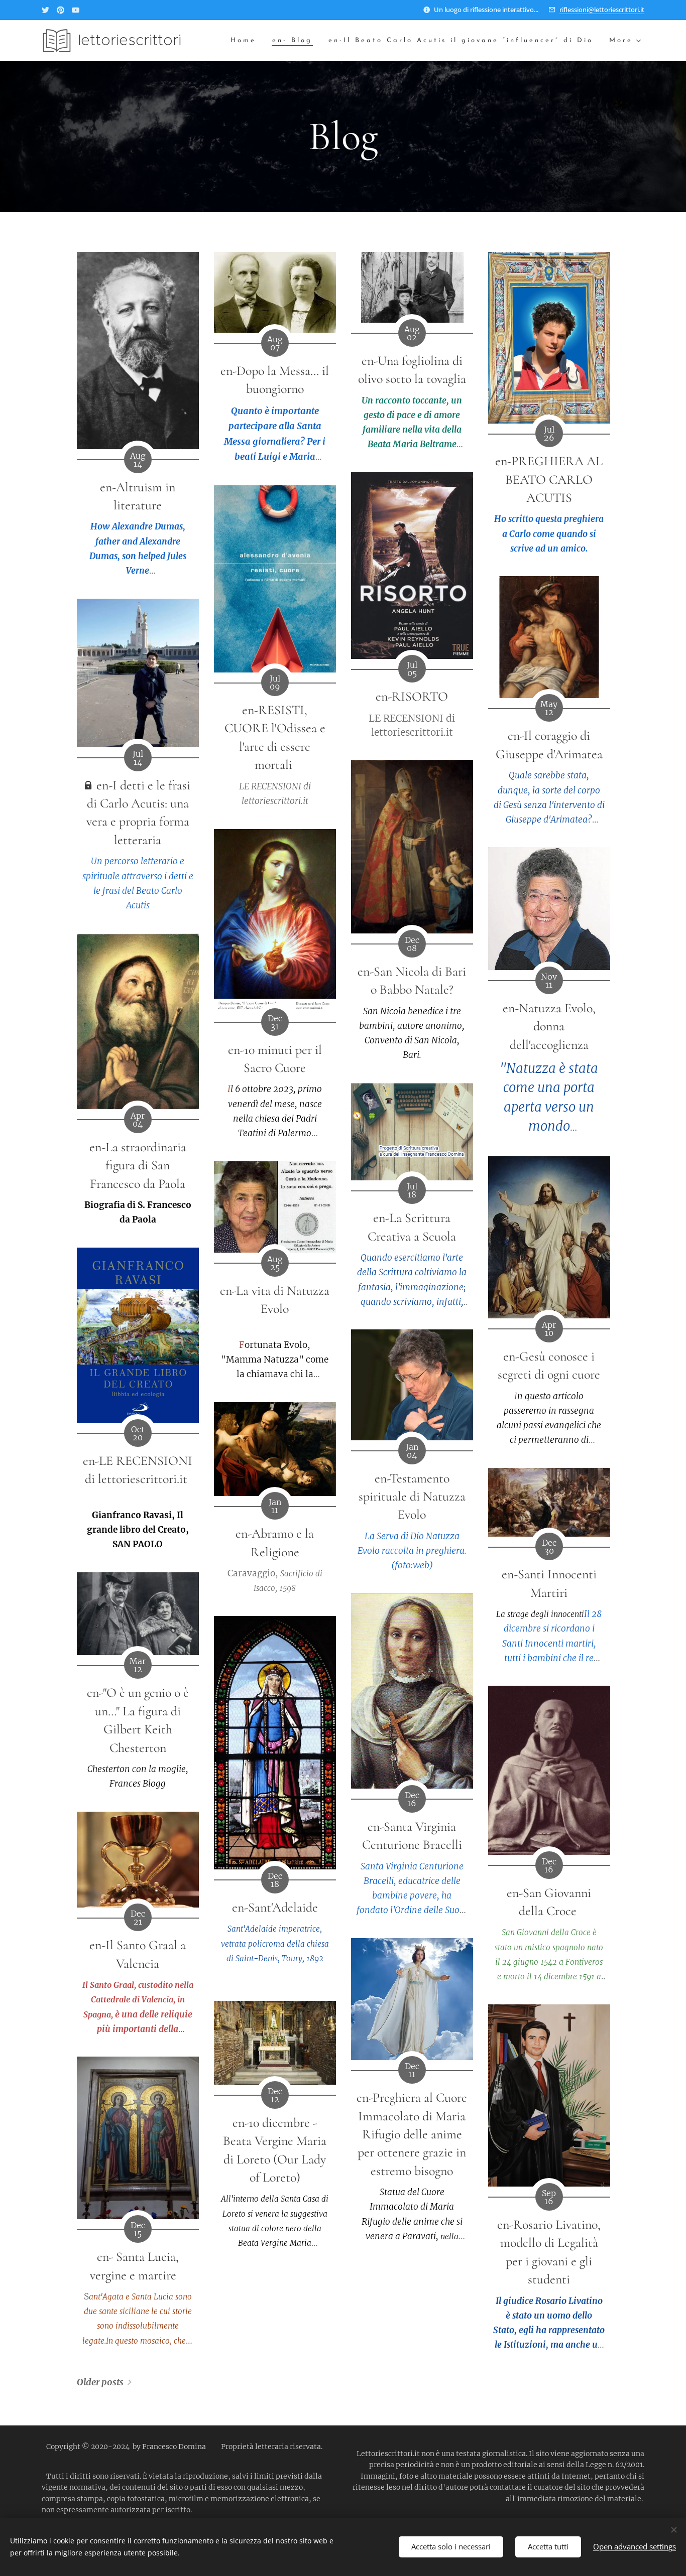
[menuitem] (246, 41)
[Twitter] (45, 10)
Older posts (100, 2382)
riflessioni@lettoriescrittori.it (602, 10)
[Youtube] (76, 10)
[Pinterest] (61, 10)
